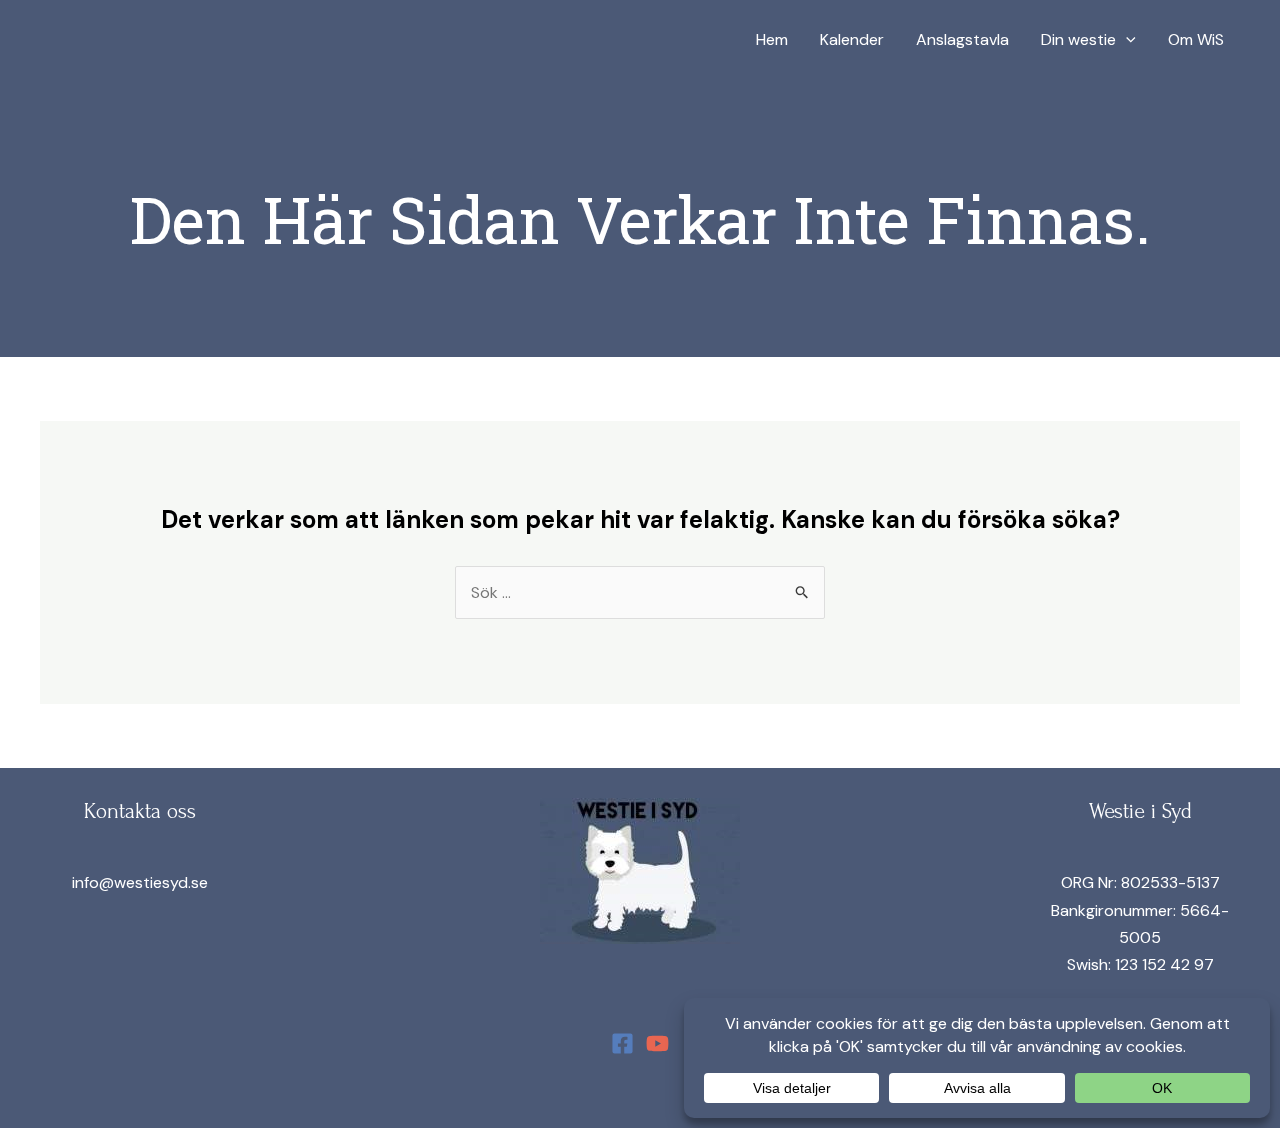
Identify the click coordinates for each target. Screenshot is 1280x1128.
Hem (772, 39)
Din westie (1078, 39)
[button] (1126, 40)
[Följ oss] (622, 1043)
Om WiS (1196, 39)
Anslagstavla (962, 39)
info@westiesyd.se (140, 882)
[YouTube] (657, 1043)
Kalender (852, 39)
